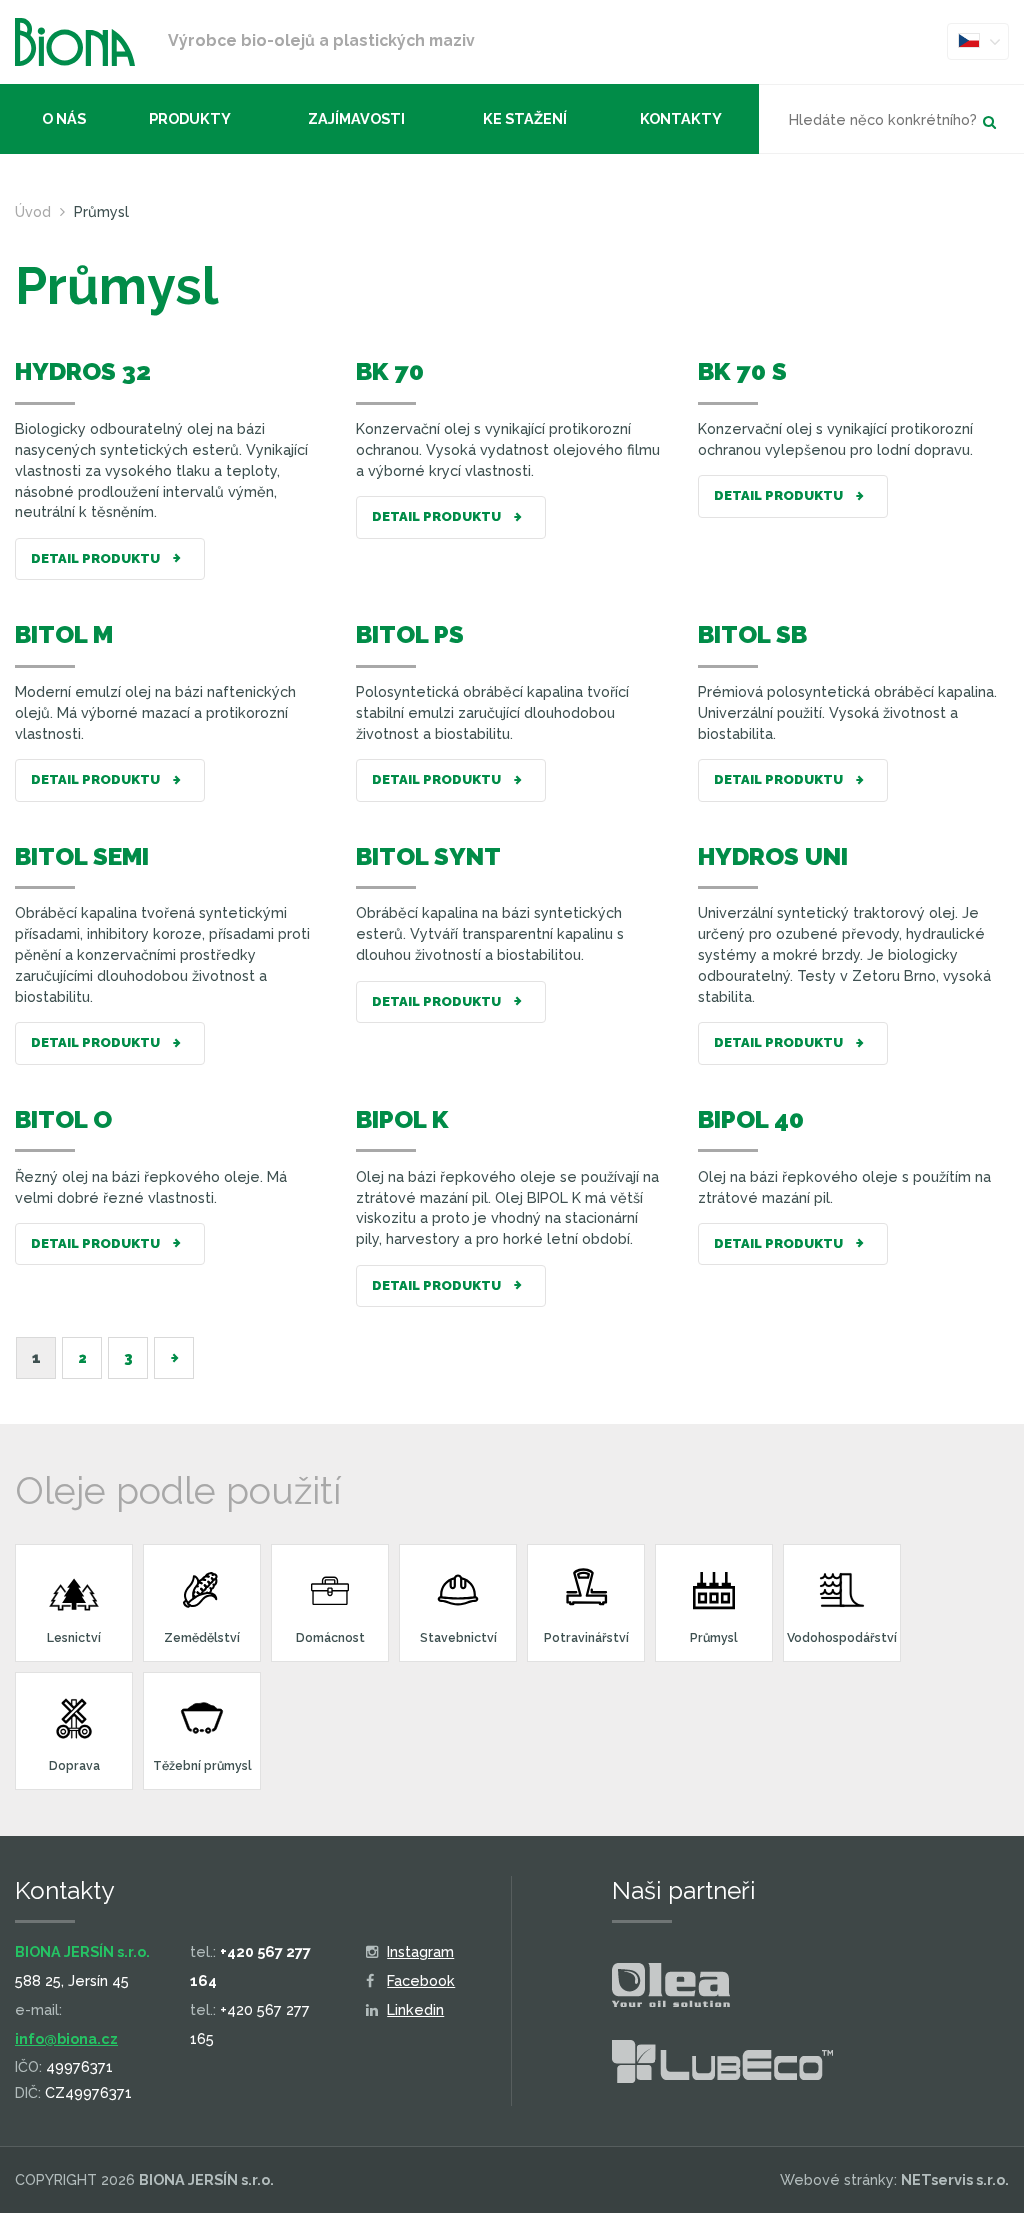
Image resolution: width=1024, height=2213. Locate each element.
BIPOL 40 (751, 1119)
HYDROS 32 (83, 371)
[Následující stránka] (174, 1358)
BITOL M (64, 634)
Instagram (420, 1951)
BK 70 (390, 371)
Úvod (33, 211)
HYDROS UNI (773, 856)
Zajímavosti (356, 118)
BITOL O (63, 1119)
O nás (64, 118)
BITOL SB (752, 634)
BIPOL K (402, 1119)
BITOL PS (410, 634)
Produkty (190, 118)
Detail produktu (97, 558)
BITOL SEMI (82, 856)
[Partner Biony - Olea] (671, 1989)
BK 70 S (742, 371)
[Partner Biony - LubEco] (722, 2065)
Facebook (421, 1980)
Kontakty (681, 118)
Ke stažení (525, 118)
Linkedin (415, 2009)
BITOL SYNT (428, 856)
